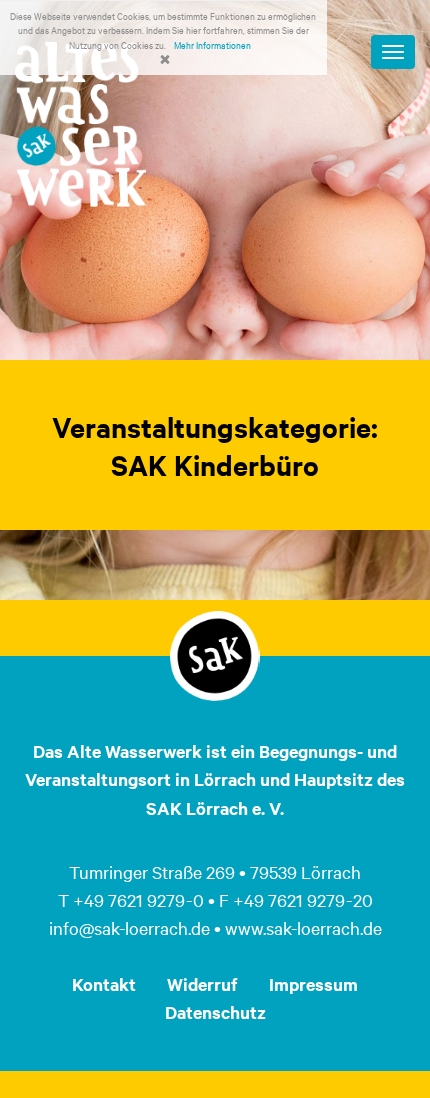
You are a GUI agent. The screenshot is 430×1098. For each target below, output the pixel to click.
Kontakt (104, 984)
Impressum (313, 984)
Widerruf (202, 984)
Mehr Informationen (212, 44)
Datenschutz (215, 1012)
